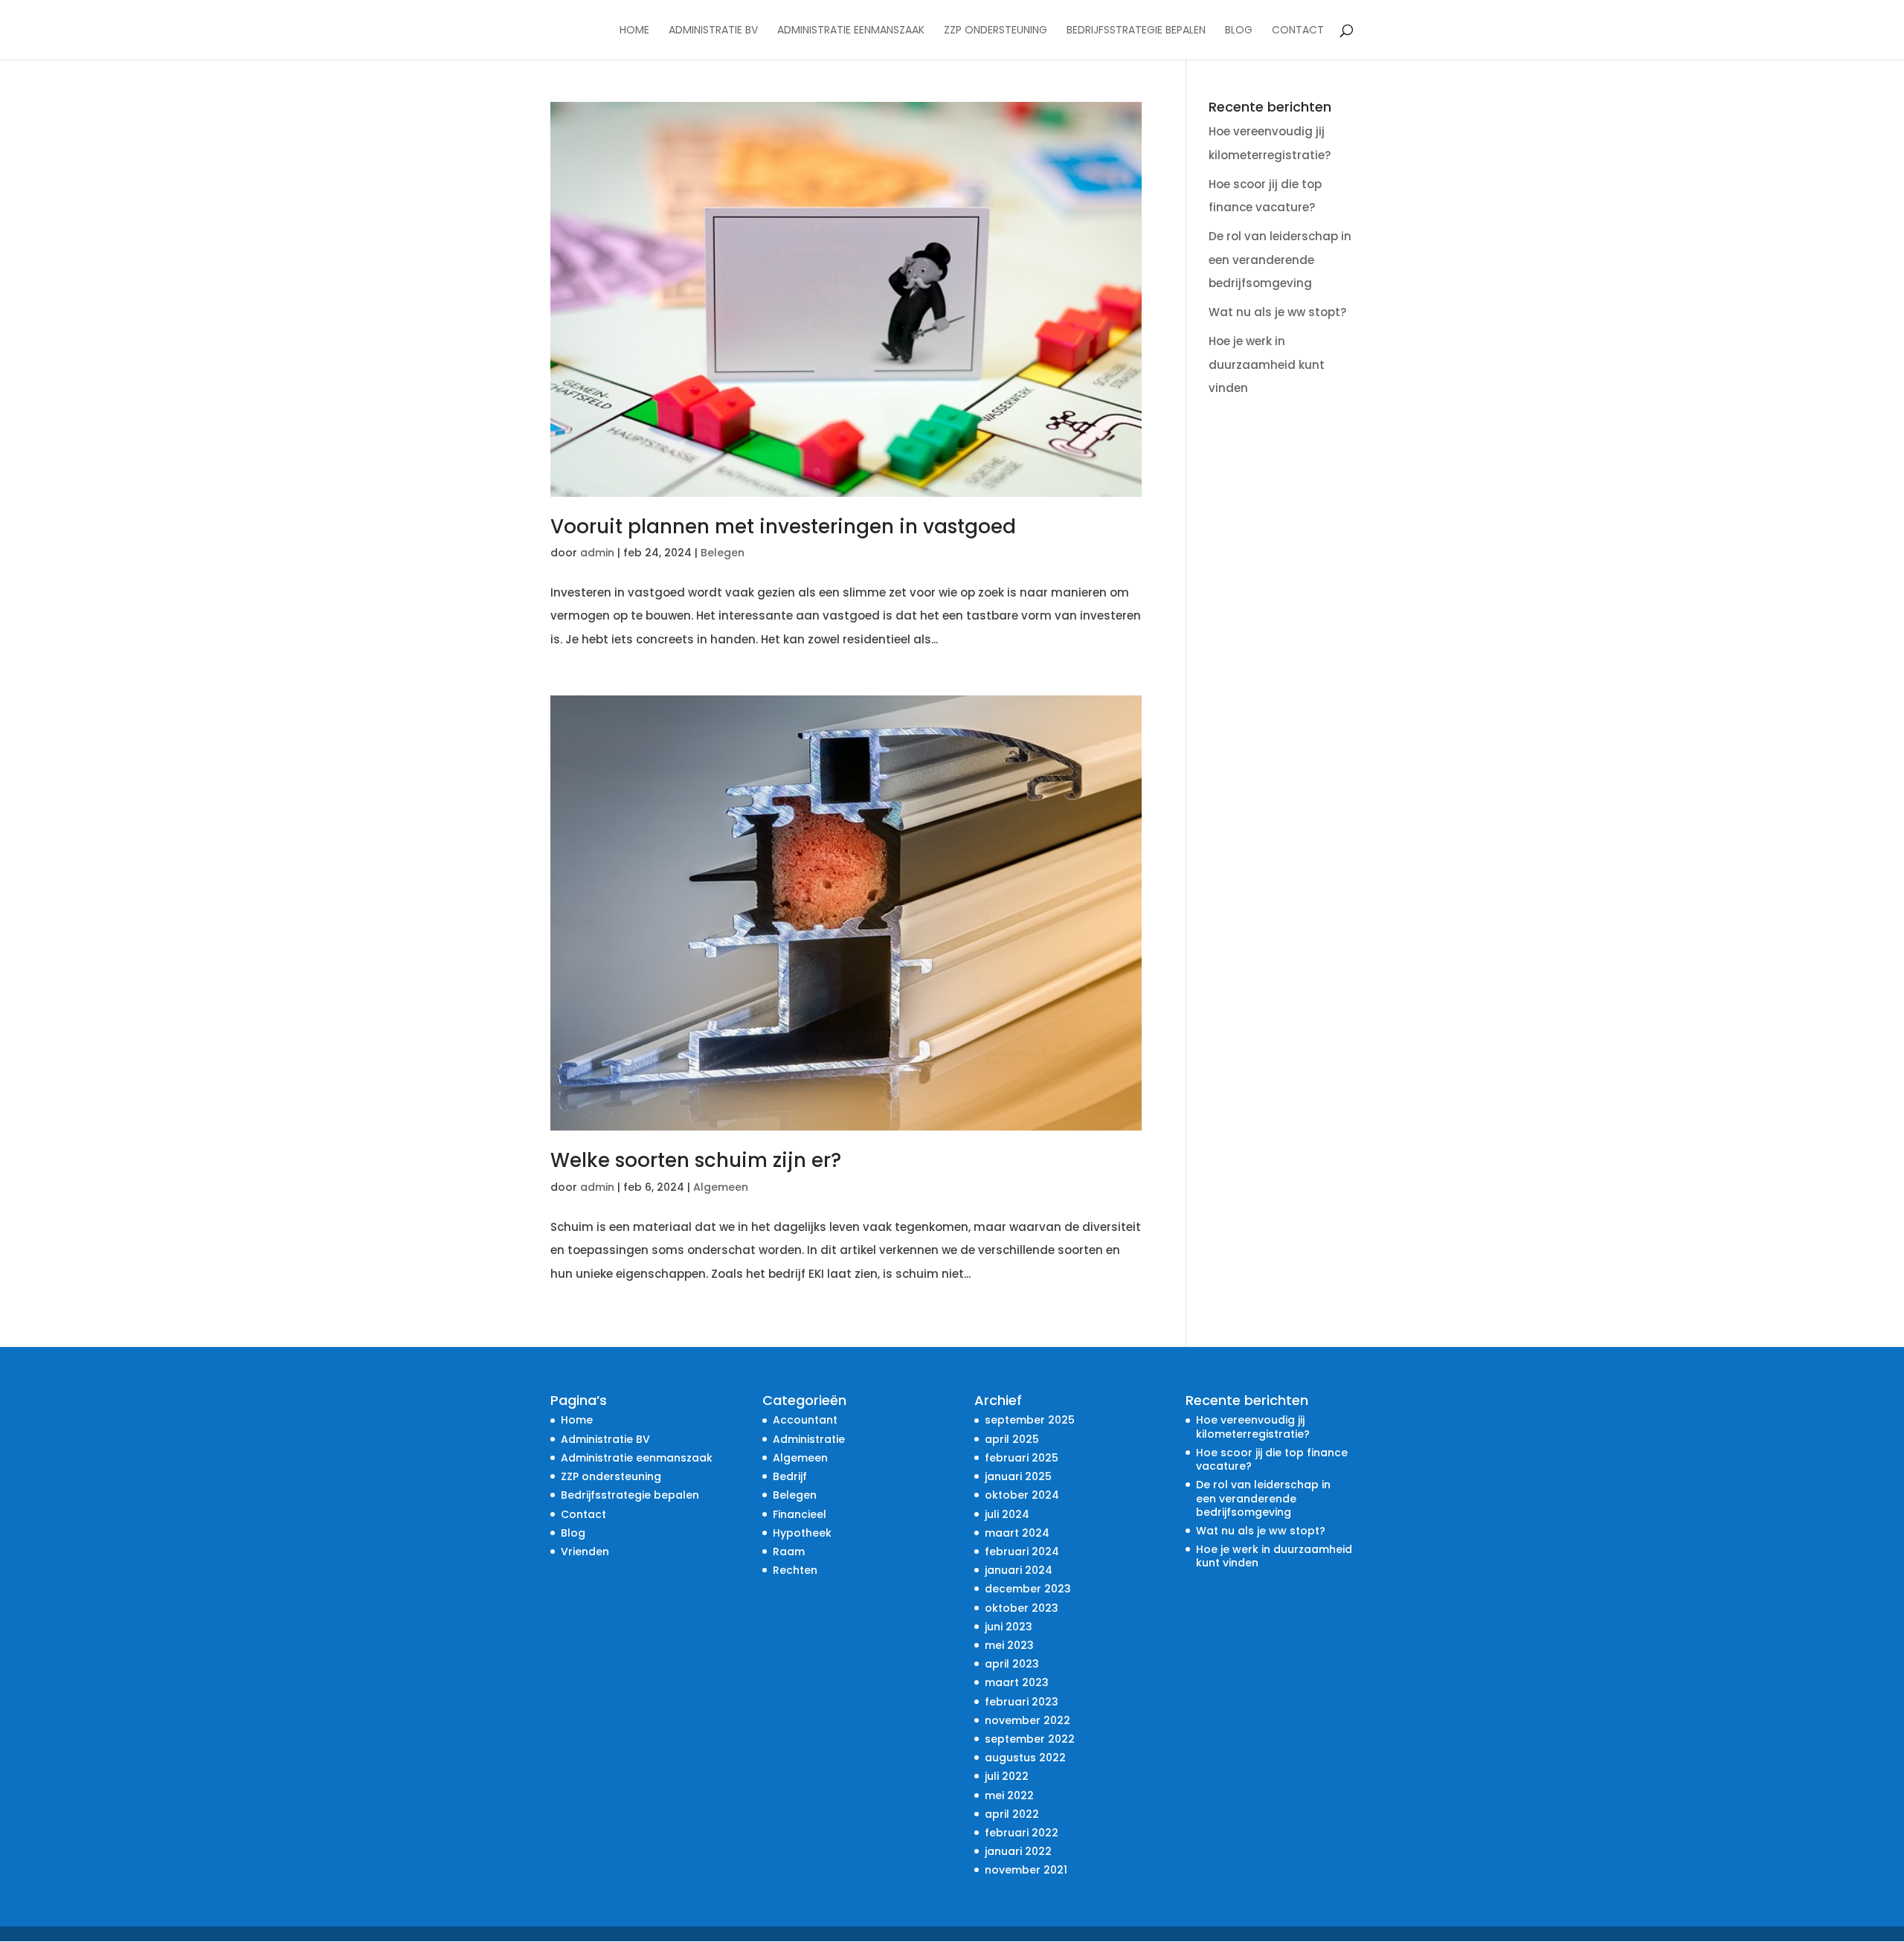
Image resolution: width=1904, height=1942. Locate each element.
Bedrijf (790, 1476)
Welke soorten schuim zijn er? (696, 1160)
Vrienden (585, 1552)
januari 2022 (1018, 1851)
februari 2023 (1022, 1702)
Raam (789, 1552)
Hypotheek (802, 1533)
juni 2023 (1009, 1627)
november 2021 (1026, 1870)
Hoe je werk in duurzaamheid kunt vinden (1267, 364)
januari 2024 (1019, 1570)
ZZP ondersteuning (996, 31)
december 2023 (1028, 1589)
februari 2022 (1022, 1833)
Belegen (723, 553)
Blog (1239, 31)
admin (597, 553)
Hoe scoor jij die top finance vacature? (1272, 1459)
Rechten (795, 1570)
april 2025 (1012, 1439)
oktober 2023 (1022, 1608)
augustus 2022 (1025, 1758)
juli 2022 (1007, 1776)
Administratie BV (713, 31)
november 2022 (1027, 1720)
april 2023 (1012, 1664)
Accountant (805, 1420)
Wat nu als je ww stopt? (1277, 312)
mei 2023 (1009, 1645)
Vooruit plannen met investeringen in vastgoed (783, 527)
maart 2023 (1017, 1682)
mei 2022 (1009, 1795)
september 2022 (1030, 1739)
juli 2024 (1007, 1514)
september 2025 (1030, 1420)
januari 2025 (1018, 1476)
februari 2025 (1022, 1458)
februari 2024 (1022, 1552)
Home (634, 31)
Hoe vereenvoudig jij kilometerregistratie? (1253, 1427)
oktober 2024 (1022, 1495)
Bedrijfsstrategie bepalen (1136, 31)
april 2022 (1012, 1814)
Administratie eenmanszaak (851, 31)
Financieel (800, 1514)
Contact (1298, 31)
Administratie (809, 1439)
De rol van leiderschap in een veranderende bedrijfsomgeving (1280, 260)
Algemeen (721, 1187)
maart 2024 (1017, 1533)
